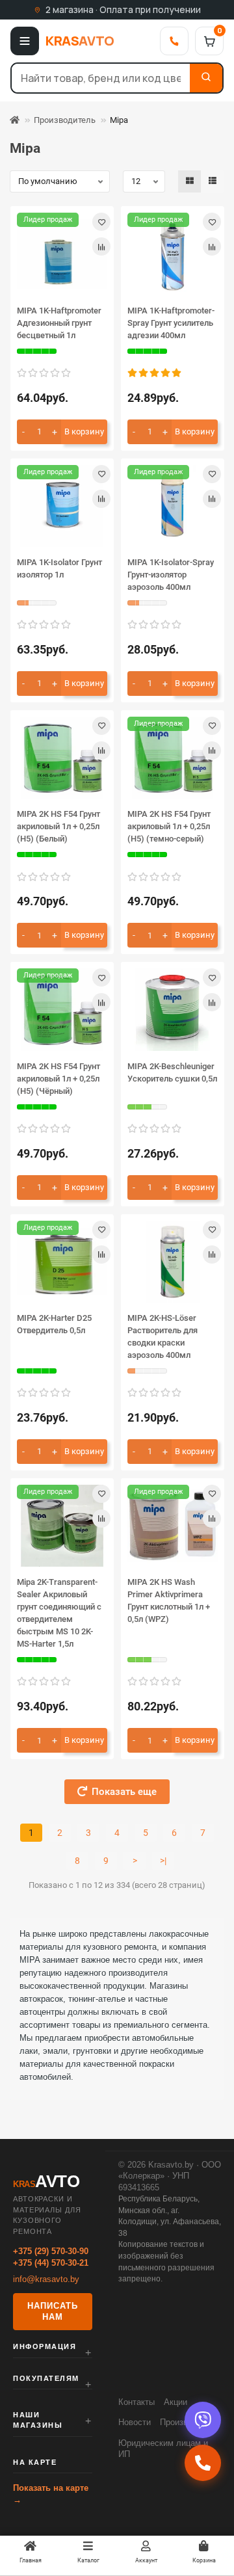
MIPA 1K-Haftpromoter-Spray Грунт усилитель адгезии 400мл (171, 323)
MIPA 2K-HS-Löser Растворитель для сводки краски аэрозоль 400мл (162, 1336)
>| (163, 1861)
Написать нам (53, 2312)
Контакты (136, 2402)
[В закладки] (101, 222)
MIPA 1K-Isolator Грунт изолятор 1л (59, 568)
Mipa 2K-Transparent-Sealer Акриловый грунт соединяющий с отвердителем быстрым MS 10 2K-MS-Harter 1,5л (59, 1613)
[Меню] (25, 41)
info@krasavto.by (46, 2279)
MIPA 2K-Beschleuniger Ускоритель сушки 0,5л (172, 1072)
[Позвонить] (174, 41)
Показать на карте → (51, 2494)
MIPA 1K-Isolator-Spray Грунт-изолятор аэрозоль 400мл (171, 575)
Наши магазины (38, 2420)
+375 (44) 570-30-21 (51, 2263)
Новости (135, 2422)
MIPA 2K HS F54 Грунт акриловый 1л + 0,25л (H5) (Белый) (58, 826)
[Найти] (206, 78)
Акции (175, 2402)
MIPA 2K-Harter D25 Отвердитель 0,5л (54, 1324)
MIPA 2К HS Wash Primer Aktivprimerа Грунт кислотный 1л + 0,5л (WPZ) (169, 1600)
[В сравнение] (101, 246)
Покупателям (46, 2378)
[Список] (213, 181)
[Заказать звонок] (203, 2463)
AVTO (80, 41)
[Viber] (203, 2420)
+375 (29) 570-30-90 (51, 2251)
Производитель (65, 120)
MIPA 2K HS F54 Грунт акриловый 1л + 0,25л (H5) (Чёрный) (58, 1079)
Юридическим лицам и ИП (163, 2449)
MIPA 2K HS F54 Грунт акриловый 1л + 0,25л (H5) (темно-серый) (169, 826)
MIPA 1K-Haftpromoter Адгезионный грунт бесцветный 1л (59, 323)
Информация (45, 2346)
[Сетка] (190, 181)
